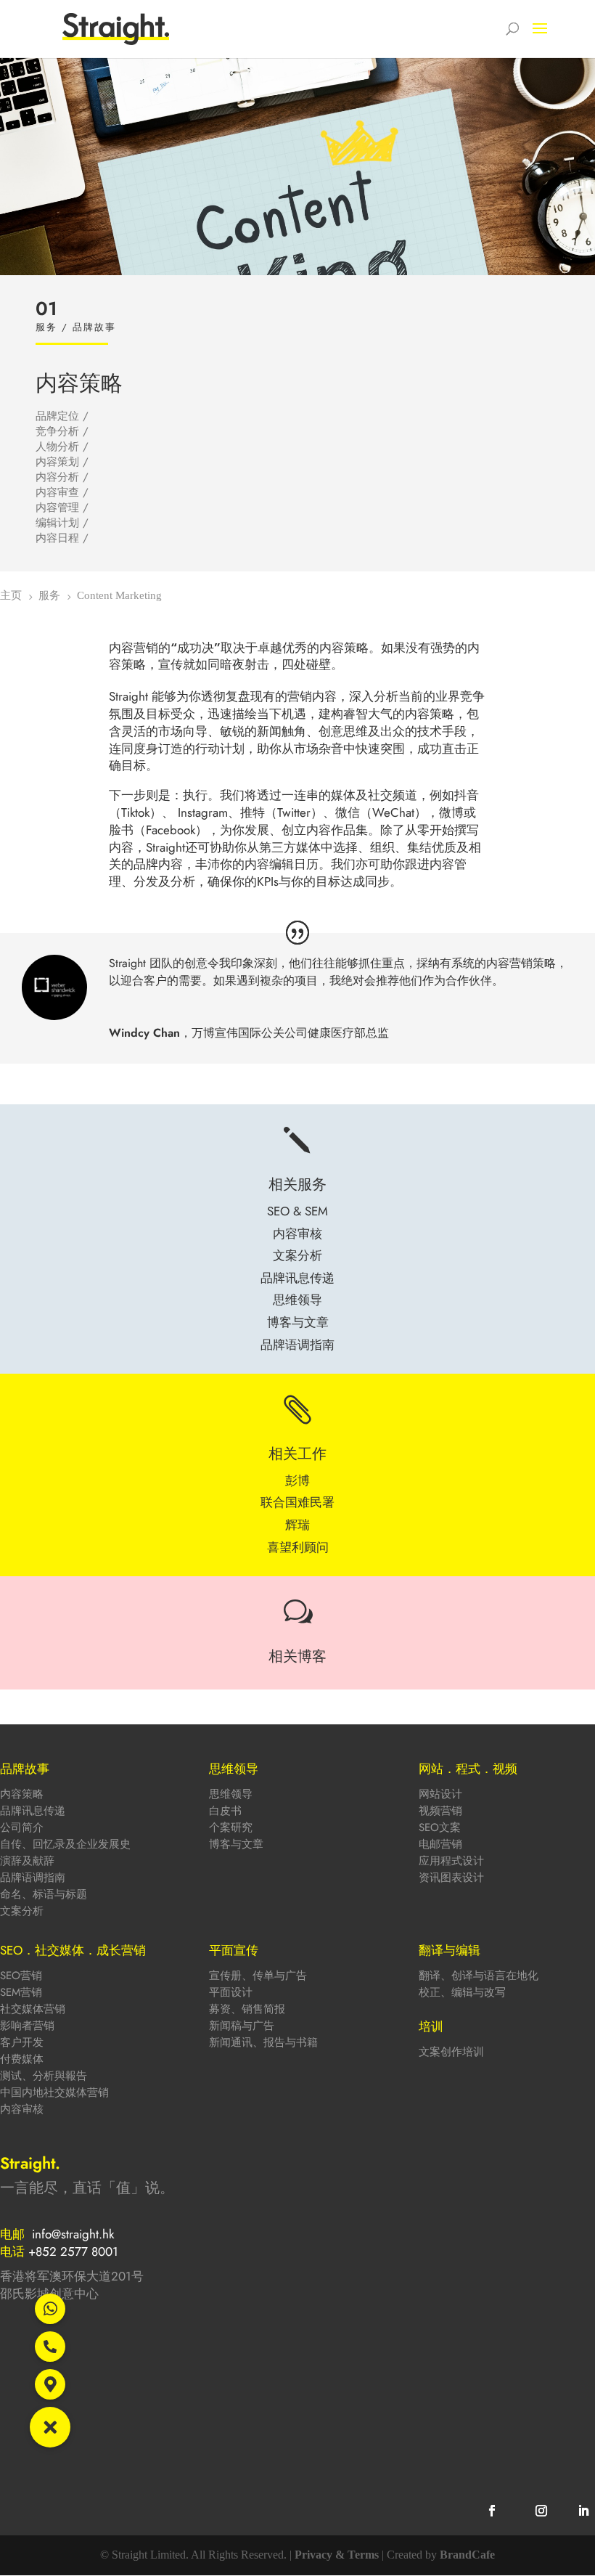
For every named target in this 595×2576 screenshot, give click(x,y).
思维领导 (231, 1794)
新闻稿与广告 (242, 2026)
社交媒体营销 (33, 2009)
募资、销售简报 (247, 2009)
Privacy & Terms (337, 2555)
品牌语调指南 (33, 1878)
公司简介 (22, 1827)
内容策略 (22, 1794)
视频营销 (440, 1811)
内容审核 (22, 2109)
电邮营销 (440, 1844)
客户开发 (22, 2042)
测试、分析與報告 (44, 2076)
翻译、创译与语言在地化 (479, 1976)
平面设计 (231, 1992)
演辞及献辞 (27, 1861)
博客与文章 (236, 1844)
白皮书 (225, 1811)
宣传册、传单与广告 (258, 1976)
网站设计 (440, 1794)
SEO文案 (440, 1827)
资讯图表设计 (451, 1878)
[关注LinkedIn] (583, 2511)
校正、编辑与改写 (462, 1992)
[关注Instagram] (541, 2511)
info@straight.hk (73, 2234)
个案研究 (231, 1827)
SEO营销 (21, 1976)
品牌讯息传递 (33, 1811)
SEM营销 (21, 1992)
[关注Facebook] (492, 2511)
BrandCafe (467, 2555)
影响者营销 (27, 2026)
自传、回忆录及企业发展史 (65, 1844)
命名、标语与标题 (44, 1894)
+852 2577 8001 (73, 2251)
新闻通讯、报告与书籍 (263, 2042)
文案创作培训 (451, 2052)
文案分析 (22, 1911)
